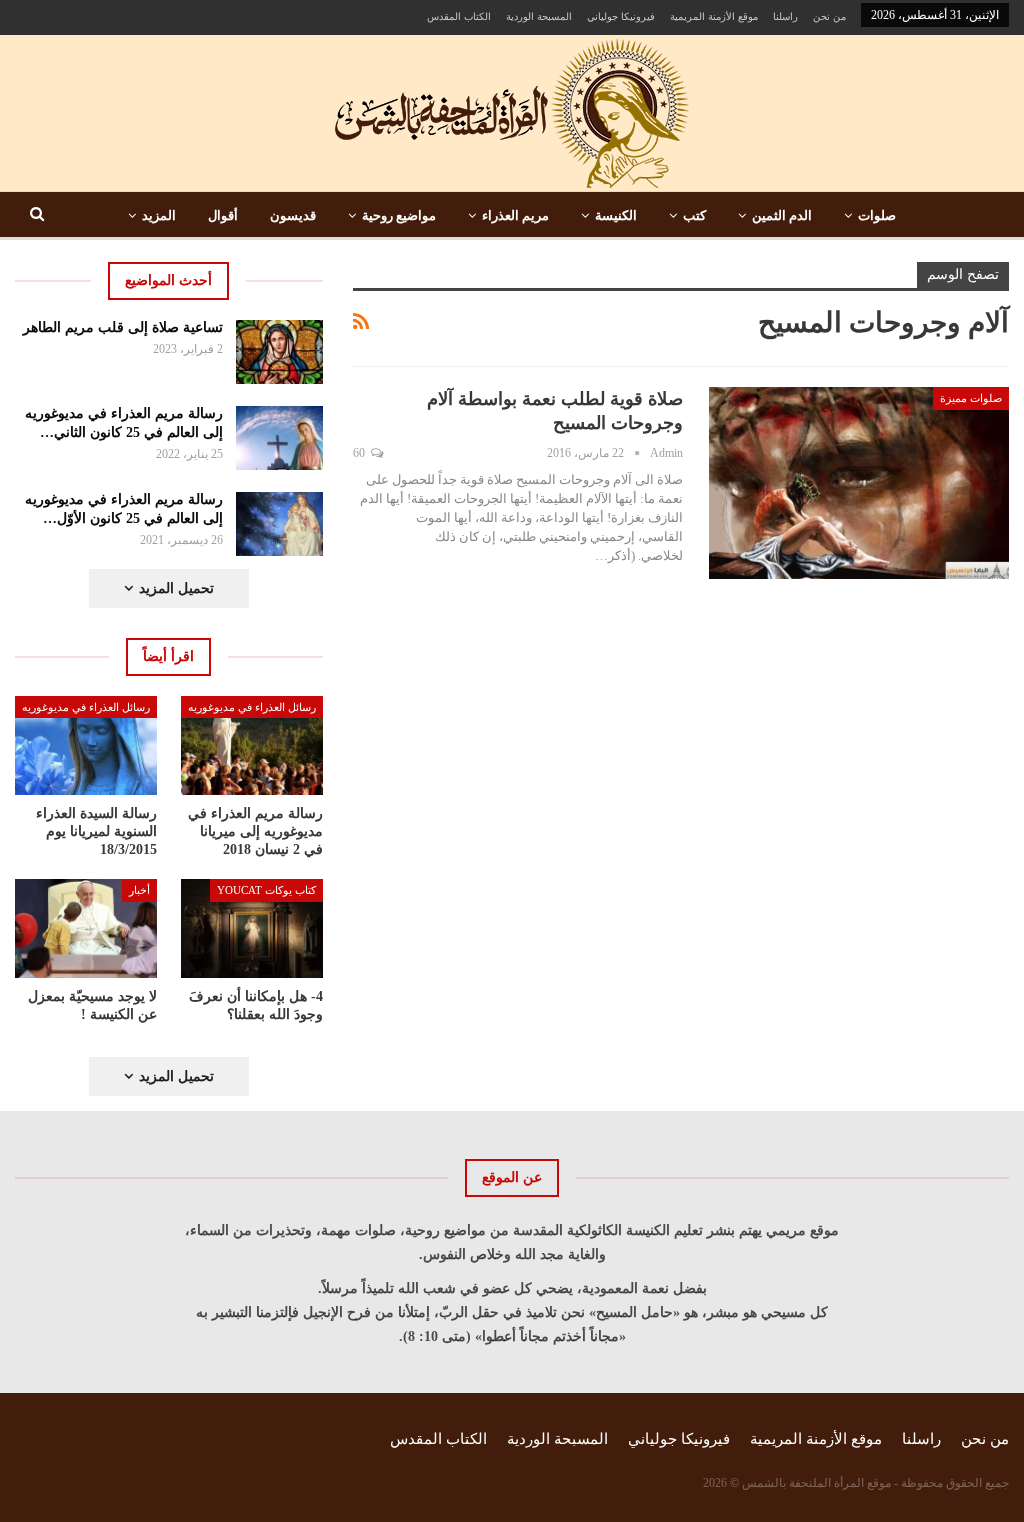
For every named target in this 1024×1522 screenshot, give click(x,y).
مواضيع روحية (399, 215)
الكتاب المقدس (459, 16)
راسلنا (785, 16)
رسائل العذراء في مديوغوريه (252, 707)
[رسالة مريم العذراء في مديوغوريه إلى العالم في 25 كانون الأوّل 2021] (279, 524)
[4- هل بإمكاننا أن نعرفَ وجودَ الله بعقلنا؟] (252, 928)
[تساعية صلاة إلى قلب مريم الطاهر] (279, 352)
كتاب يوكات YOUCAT (266, 890)
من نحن (829, 16)
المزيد (159, 215)
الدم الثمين (782, 215)
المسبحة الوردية (539, 16)
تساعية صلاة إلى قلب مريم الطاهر (123, 327)
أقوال (223, 215)
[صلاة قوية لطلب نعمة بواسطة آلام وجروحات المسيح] (859, 483)
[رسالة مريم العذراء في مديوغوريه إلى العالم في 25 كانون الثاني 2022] (279, 438)
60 (360, 453)
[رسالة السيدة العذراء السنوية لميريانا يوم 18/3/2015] (86, 745)
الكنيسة (616, 215)
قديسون (293, 215)
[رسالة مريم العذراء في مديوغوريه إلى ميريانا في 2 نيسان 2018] (252, 745)
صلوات (877, 215)
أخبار (139, 890)
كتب (694, 215)
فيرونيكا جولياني (621, 16)
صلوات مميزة (971, 398)
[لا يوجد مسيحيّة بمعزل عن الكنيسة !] (86, 928)
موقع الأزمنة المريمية (714, 16)
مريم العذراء (515, 215)
